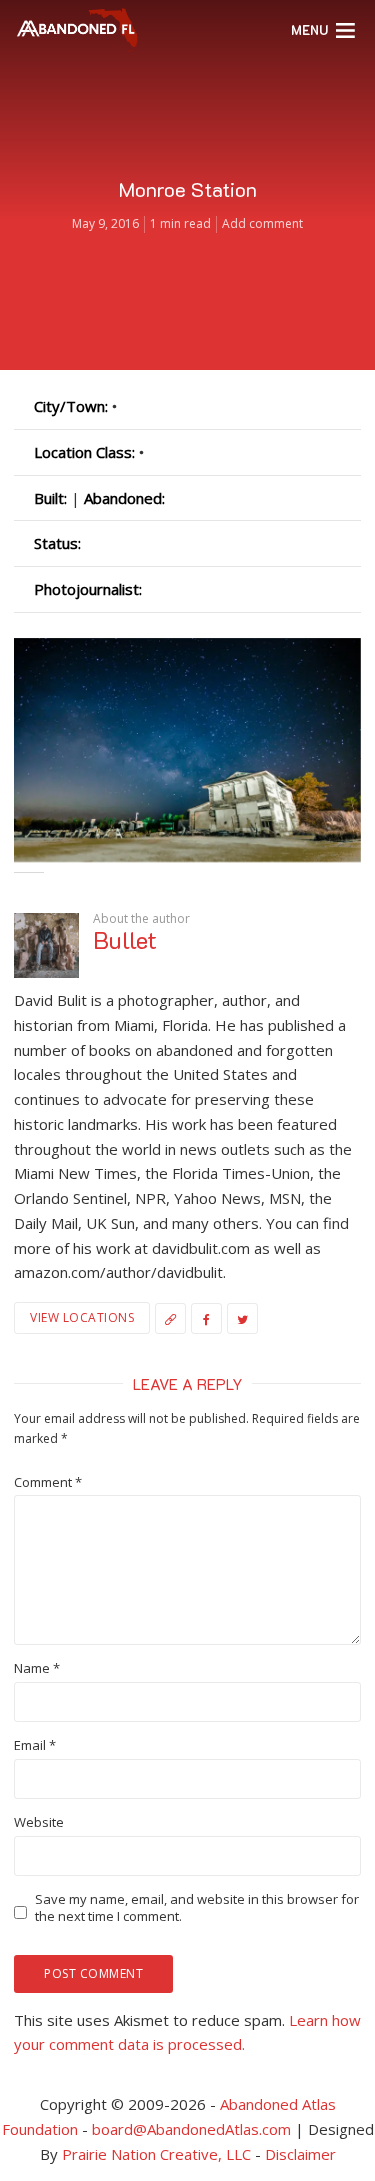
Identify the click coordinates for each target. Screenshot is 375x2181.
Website (39, 1822)
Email (35, 1745)
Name (37, 1668)
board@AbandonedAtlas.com (191, 2129)
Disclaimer (300, 2154)
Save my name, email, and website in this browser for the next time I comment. (197, 1908)
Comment (48, 1482)
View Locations (82, 1317)
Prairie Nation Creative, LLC (158, 2154)
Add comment (262, 223)
